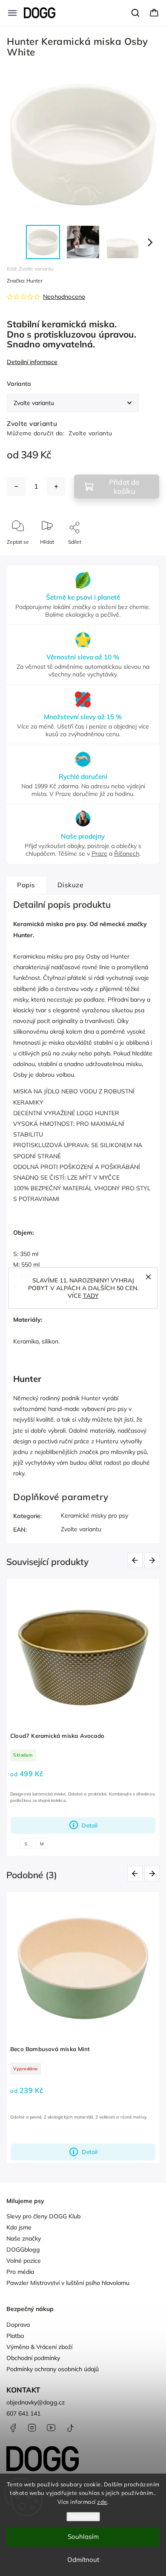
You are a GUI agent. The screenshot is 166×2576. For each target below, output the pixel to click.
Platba (15, 2336)
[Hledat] (136, 13)
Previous (136, 1560)
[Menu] (12, 13)
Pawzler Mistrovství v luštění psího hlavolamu (68, 2283)
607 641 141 (23, 2413)
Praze (99, 854)
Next (153, 1560)
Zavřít (145, 556)
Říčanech (127, 854)
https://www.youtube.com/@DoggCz (51, 2428)
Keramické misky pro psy (94, 1515)
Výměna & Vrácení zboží (39, 2347)
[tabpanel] (83, 1717)
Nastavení (83, 2517)
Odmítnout (83, 2560)
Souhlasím (83, 2537)
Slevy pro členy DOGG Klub (43, 2216)
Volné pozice (24, 2261)
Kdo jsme (19, 2227)
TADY (91, 1296)
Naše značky (24, 2238)
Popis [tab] (26, 885)
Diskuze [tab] (70, 885)
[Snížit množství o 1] (16, 487)
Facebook (13, 2428)
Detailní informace (32, 362)
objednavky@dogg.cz (36, 2402)
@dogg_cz (70, 2428)
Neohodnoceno (64, 297)
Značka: (25, 281)
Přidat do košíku (124, 487)
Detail (90, 1825)
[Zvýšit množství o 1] (56, 487)
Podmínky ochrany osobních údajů (53, 2369)
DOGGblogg (23, 2250)
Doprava (18, 2325)
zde (102, 2502)
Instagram (32, 2428)
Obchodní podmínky (33, 2358)
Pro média (20, 2272)
